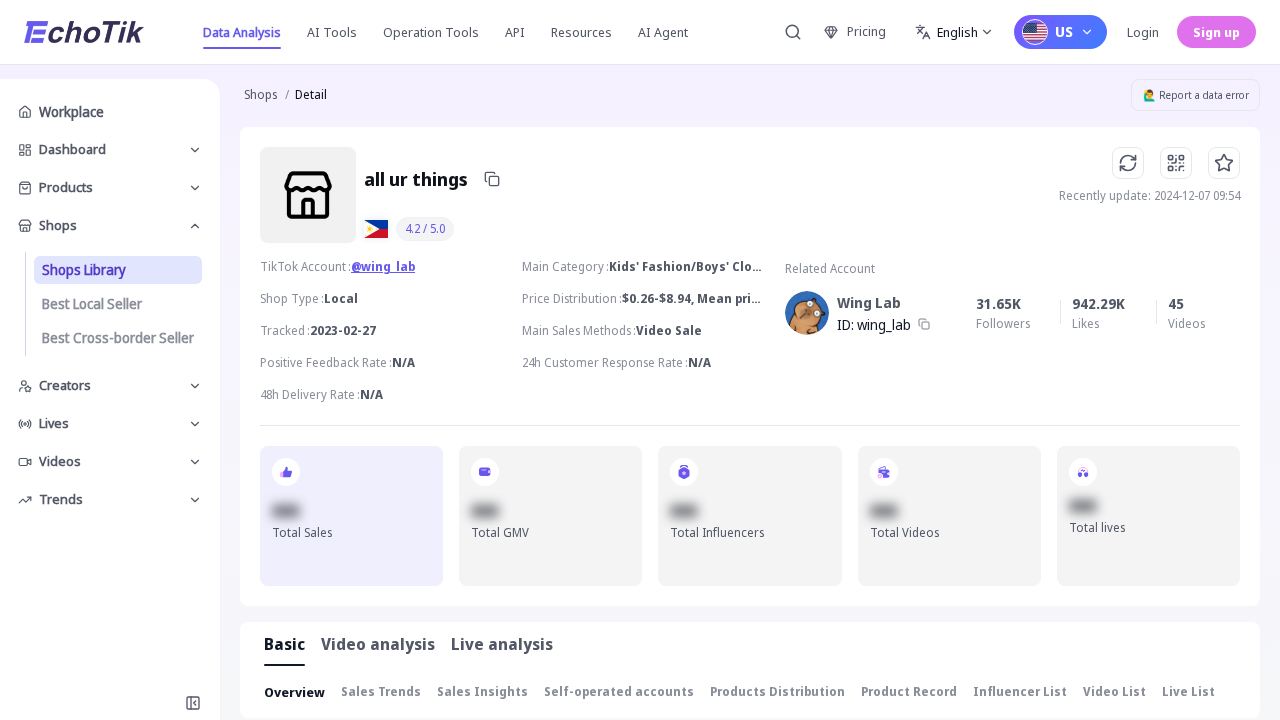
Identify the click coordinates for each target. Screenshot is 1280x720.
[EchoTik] (84, 32)
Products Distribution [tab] (777, 691)
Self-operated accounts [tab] (619, 691)
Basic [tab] (284, 644)
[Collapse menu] (193, 703)
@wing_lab (383, 266)
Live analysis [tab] (502, 644)
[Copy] (492, 179)
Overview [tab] (294, 692)
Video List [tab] (1114, 691)
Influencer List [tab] (1020, 691)
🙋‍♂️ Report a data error (1196, 95)
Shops (260, 94)
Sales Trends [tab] (381, 691)
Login (1143, 32)
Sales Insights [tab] (482, 691)
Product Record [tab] (909, 691)
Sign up (1216, 32)
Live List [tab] (1188, 691)
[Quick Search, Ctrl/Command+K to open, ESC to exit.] (793, 32)
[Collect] (1224, 163)
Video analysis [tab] (378, 644)
